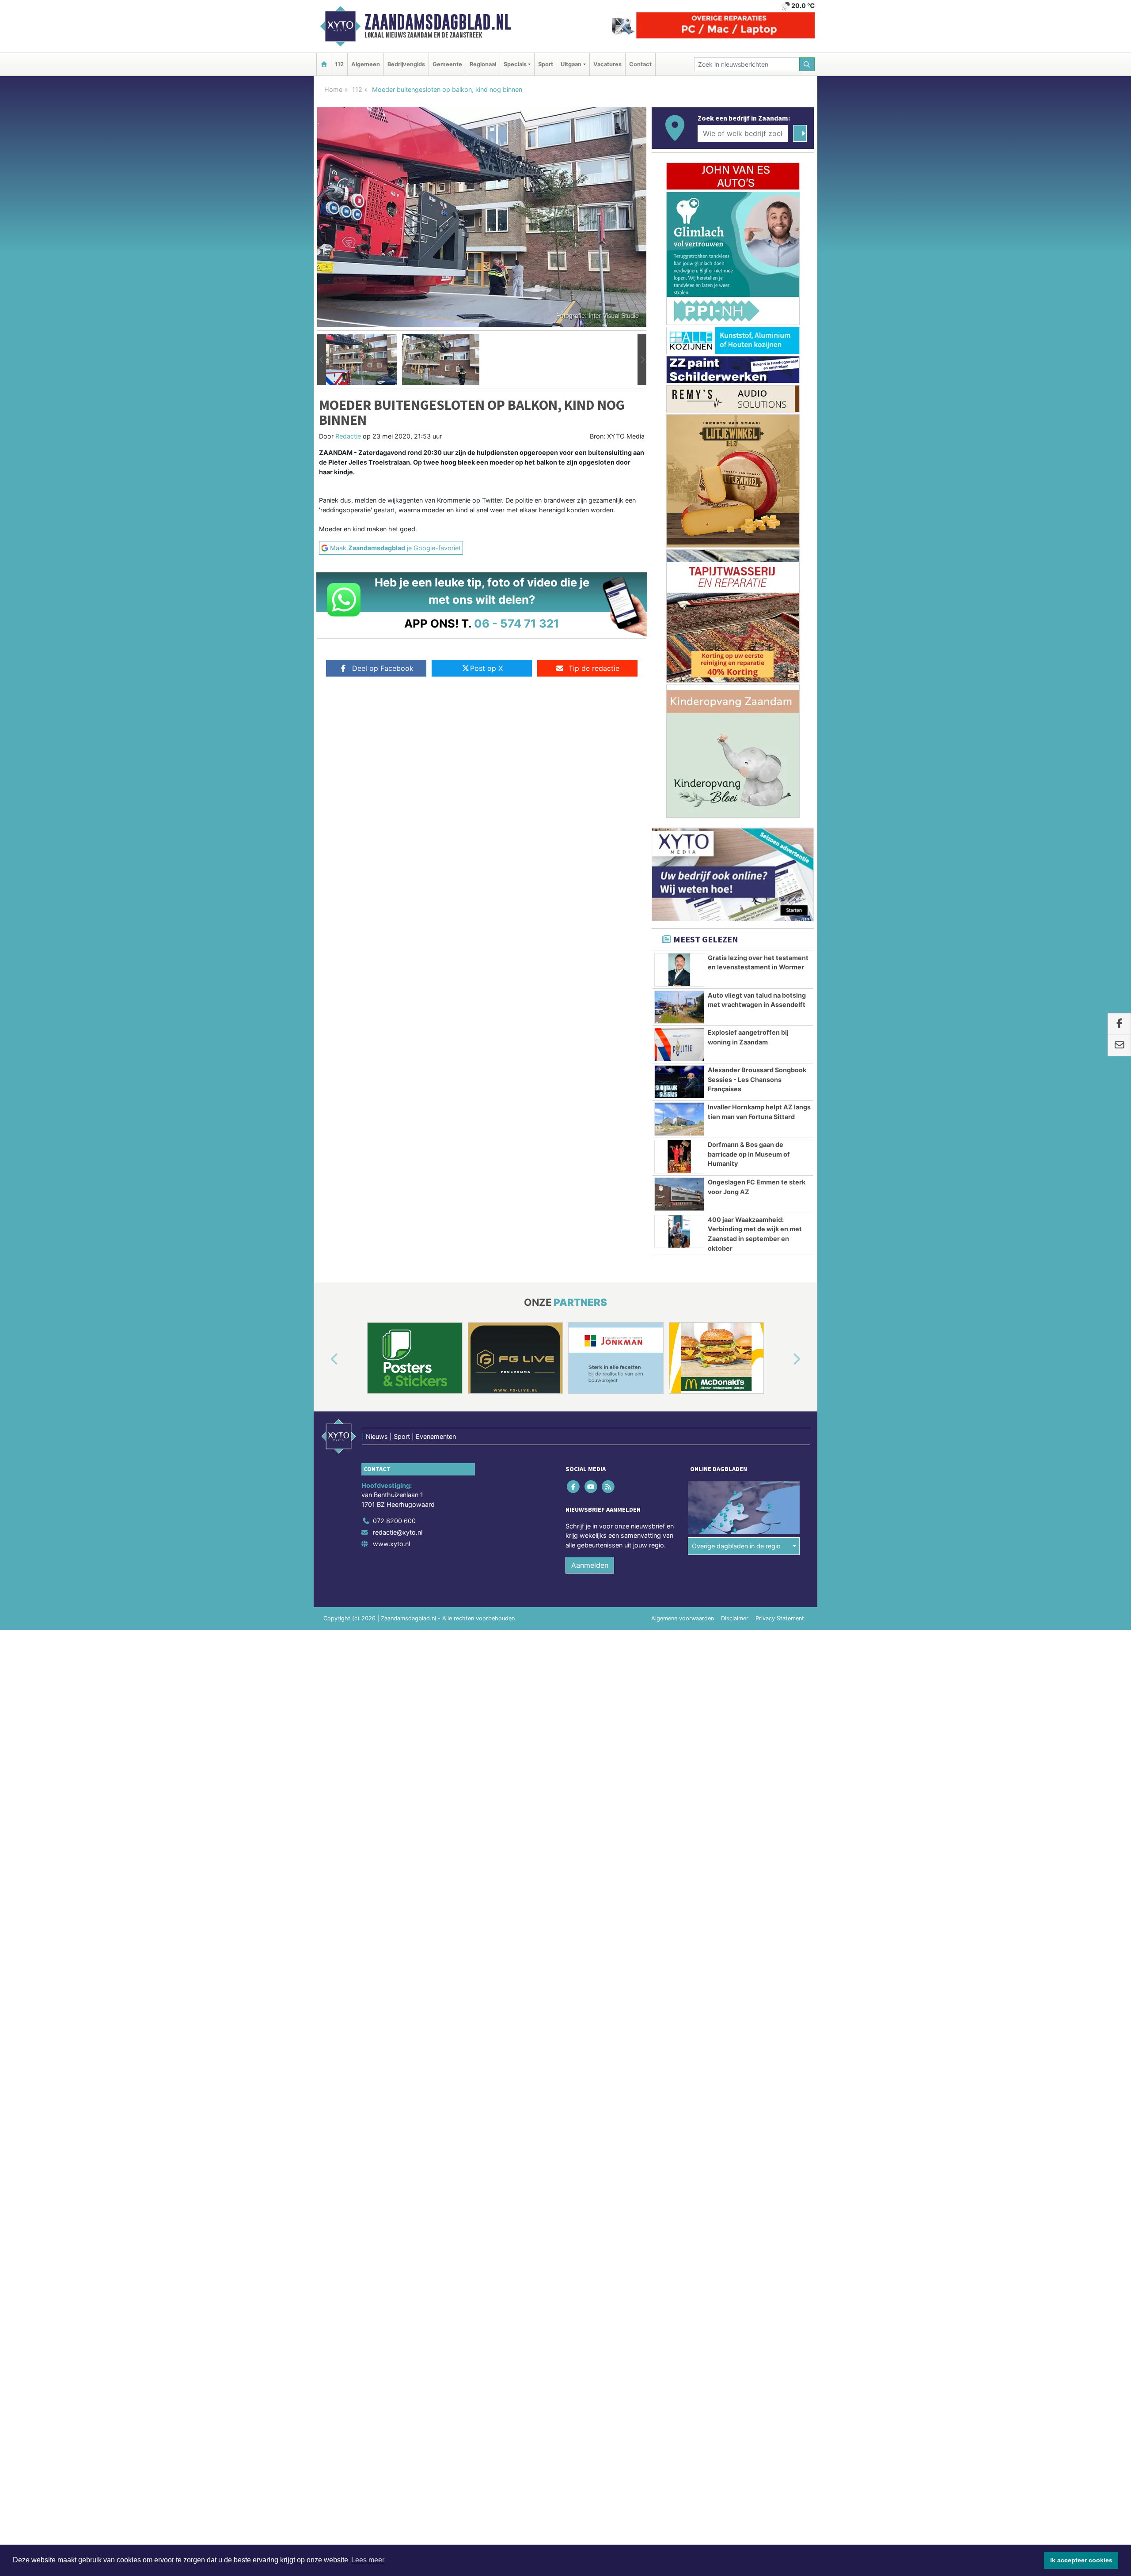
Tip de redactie (594, 668)
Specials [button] (515, 64)
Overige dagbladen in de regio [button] (736, 1546)
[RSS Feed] (609, 1486)
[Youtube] (591, 1486)
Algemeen (366, 64)
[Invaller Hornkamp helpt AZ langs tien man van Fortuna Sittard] (679, 1119)
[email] (1119, 1046)
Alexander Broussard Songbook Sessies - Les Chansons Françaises (757, 1079)
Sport (546, 64)
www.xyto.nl (391, 1544)
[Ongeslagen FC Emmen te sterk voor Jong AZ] (679, 1194)
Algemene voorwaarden (683, 1618)
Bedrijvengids (406, 64)
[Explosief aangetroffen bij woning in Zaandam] (679, 1044)
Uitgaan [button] (571, 64)
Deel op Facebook (383, 668)
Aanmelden (590, 1565)
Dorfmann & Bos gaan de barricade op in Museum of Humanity (749, 1154)
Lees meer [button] (368, 2560)
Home (333, 89)
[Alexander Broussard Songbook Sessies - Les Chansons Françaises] (679, 1082)
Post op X (486, 668)
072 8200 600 (394, 1521)
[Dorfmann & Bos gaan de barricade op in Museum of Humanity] (679, 1157)
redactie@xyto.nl (398, 1532)
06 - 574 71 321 (517, 623)
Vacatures (607, 64)
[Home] (324, 64)
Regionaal (483, 64)
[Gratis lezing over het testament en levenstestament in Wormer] (679, 970)
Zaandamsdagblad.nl (438, 22)
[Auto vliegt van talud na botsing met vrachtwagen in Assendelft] (679, 1007)
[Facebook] (574, 1486)
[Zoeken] (807, 64)
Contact (640, 64)
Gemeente (447, 64)
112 (339, 64)
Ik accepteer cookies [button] (1081, 2560)
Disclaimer (735, 1618)
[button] (322, 360)
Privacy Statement (780, 1618)
